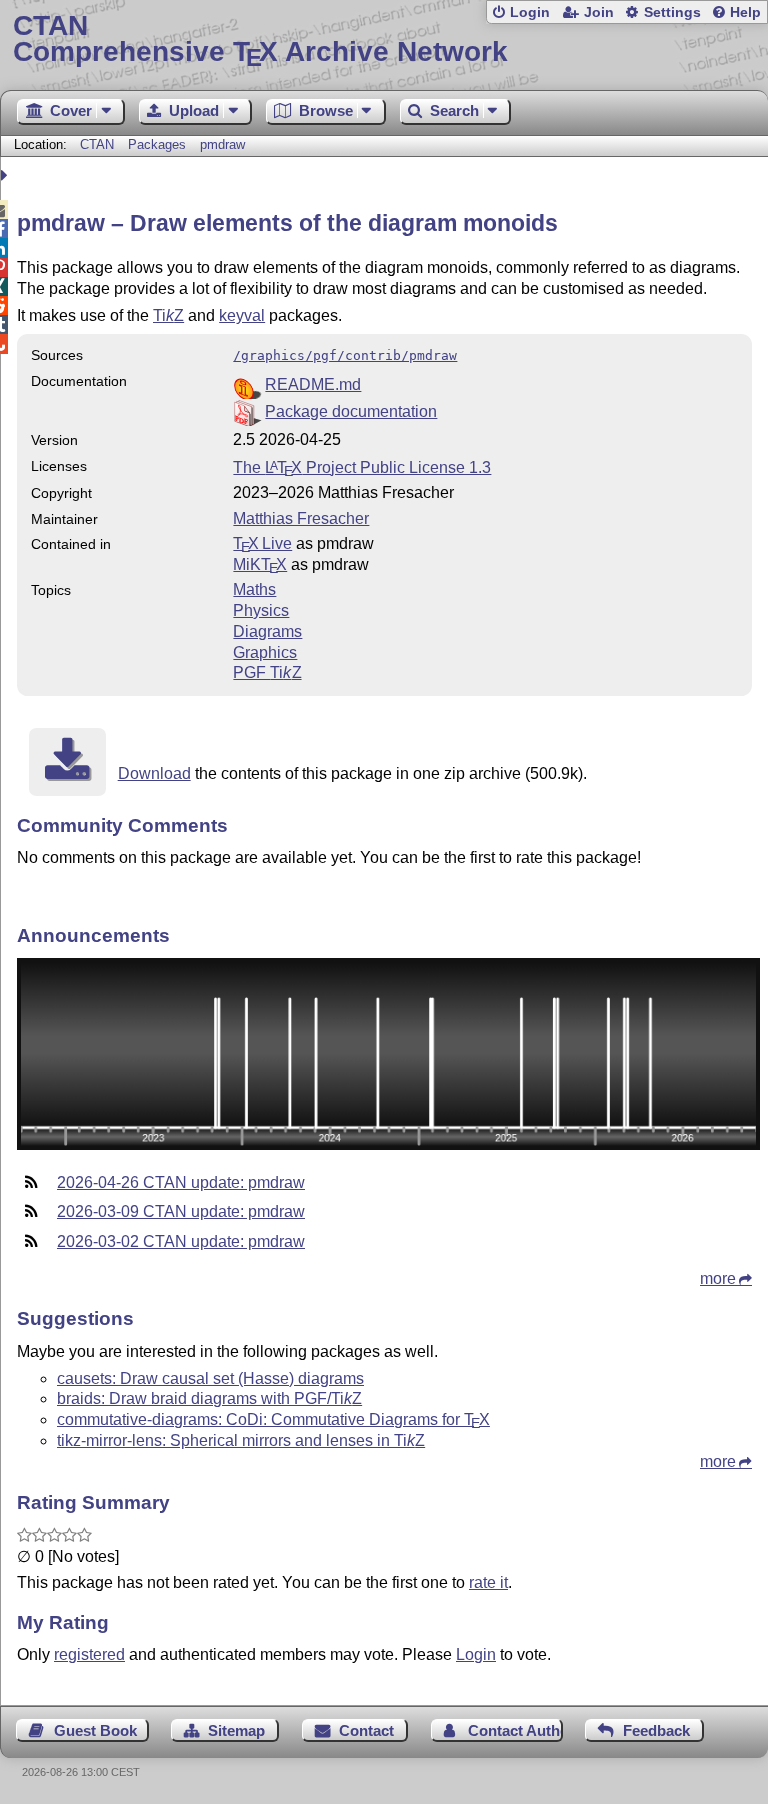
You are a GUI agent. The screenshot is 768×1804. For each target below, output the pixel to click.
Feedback (656, 1730)
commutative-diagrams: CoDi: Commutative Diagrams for (273, 1419)
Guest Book (95, 1730)
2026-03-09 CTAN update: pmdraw (181, 1211)
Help (745, 12)
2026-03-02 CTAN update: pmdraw (181, 1241)
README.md (313, 384)
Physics (261, 610)
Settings (672, 12)
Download (154, 773)
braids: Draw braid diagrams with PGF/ (209, 1398)
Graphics (265, 652)
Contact (366, 1730)
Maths (254, 589)
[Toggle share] (6, 175)
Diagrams (267, 631)
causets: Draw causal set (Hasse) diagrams (210, 1378)
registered (89, 1654)
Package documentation (351, 411)
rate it (488, 1582)
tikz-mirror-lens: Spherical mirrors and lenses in (241, 1440)
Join (599, 12)
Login (530, 12)
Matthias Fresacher (301, 518)
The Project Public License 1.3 (362, 467)
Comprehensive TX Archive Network (260, 39)
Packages (159, 144)
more (718, 1278)
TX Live (262, 543)
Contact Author (515, 1730)
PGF (267, 672)
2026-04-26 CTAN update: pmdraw (181, 1182)
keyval (242, 315)
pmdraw (222, 144)
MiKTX (260, 564)
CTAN (97, 144)
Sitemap (236, 1730)
